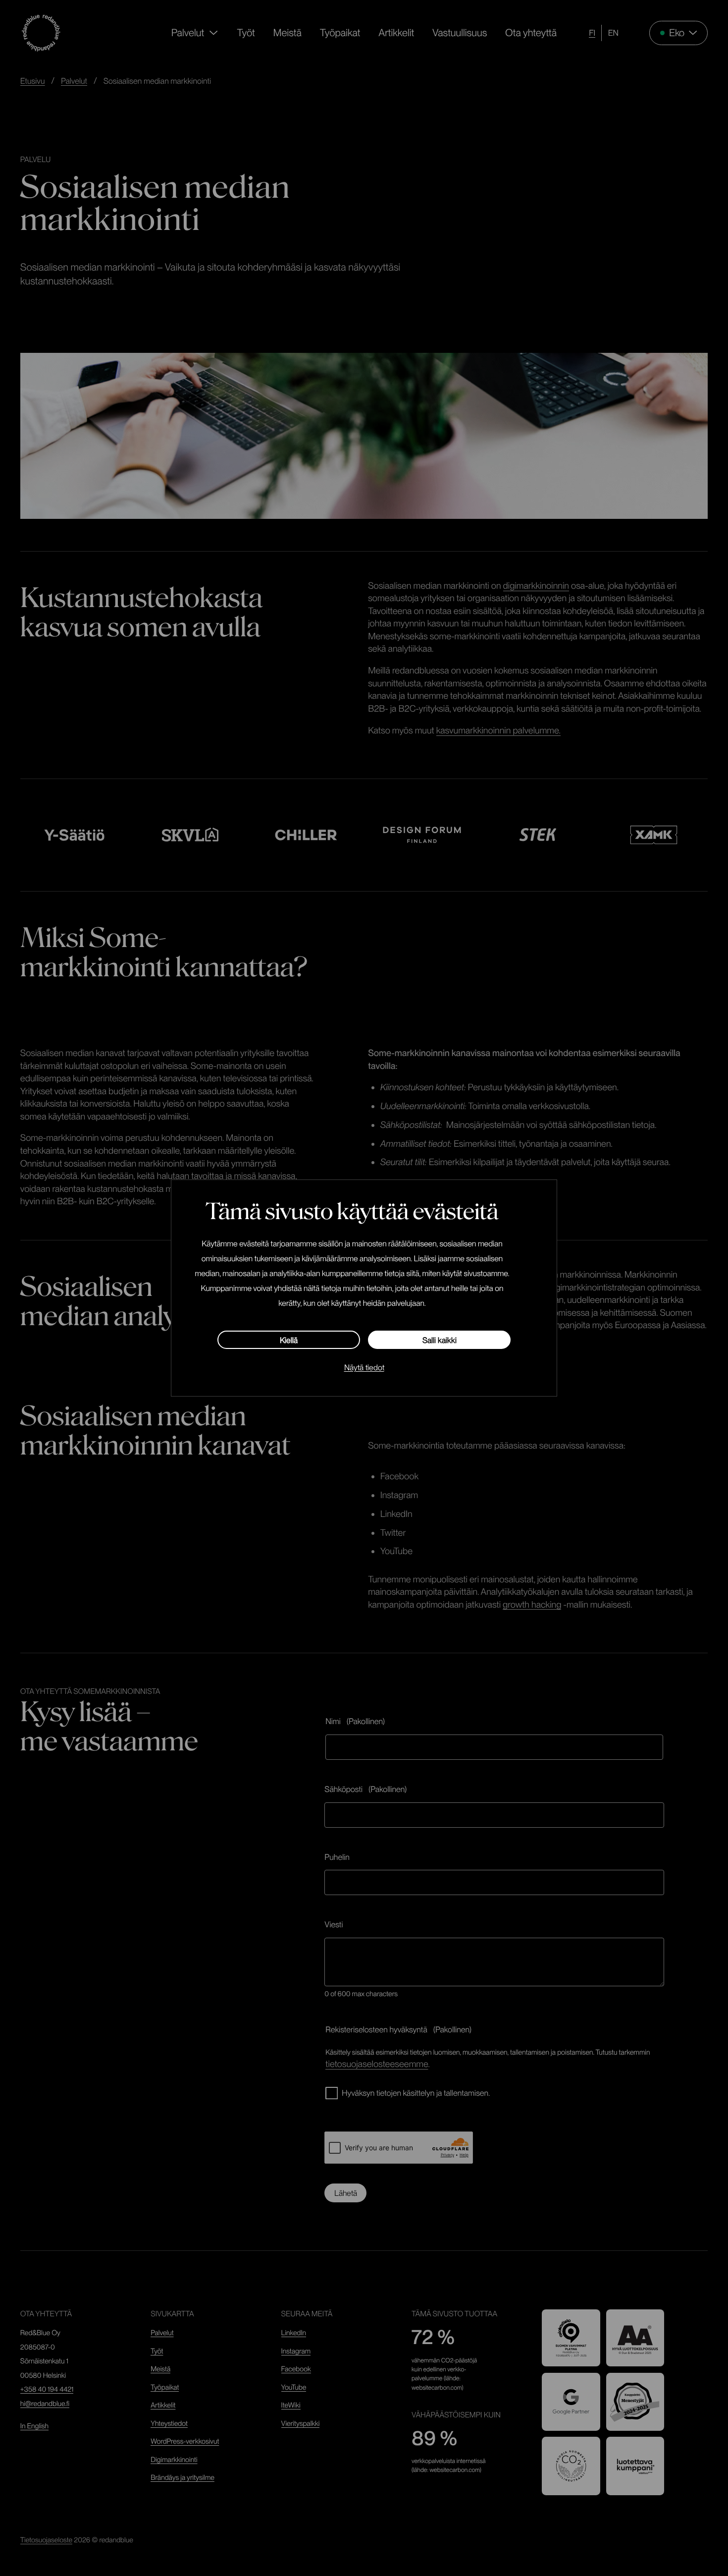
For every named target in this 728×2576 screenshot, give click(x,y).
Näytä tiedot (364, 1368)
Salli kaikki (440, 1340)
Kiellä (289, 1340)
